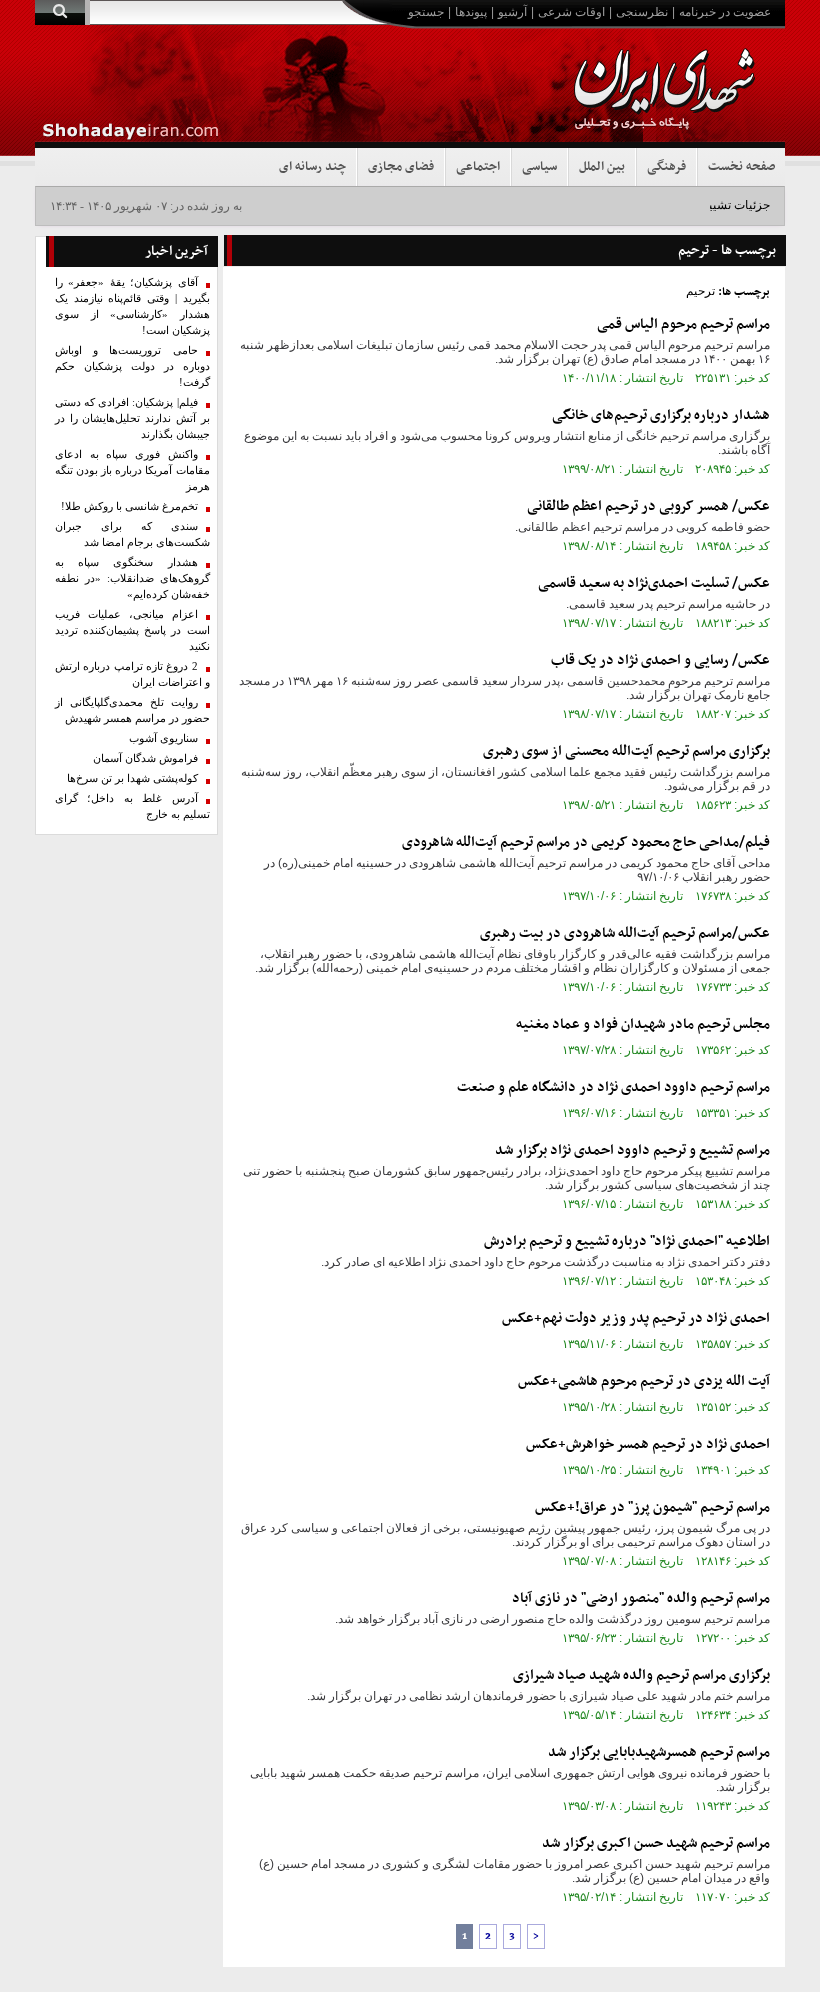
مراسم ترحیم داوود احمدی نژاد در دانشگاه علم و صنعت (613, 1087)
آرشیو (512, 12)
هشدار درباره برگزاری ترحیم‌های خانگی (661, 415)
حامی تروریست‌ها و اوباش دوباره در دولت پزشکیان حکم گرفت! (132, 366)
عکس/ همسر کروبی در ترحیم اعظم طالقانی (648, 506)
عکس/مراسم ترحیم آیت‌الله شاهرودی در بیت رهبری (625, 933)
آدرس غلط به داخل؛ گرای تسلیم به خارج (132, 806)
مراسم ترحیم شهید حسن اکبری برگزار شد (656, 1843)
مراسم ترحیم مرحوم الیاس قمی (683, 324)
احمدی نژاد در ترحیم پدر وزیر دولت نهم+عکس (636, 1318)
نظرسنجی (642, 12)
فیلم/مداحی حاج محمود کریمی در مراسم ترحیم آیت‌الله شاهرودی (586, 842)
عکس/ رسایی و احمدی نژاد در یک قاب (660, 660)
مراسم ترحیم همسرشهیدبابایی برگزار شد (659, 1752)
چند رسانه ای (312, 167)
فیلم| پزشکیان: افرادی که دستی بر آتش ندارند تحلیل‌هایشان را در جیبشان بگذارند (132, 418)
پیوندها (471, 12)
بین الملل (602, 167)
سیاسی (539, 167)
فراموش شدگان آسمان (145, 758)
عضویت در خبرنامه (725, 12)
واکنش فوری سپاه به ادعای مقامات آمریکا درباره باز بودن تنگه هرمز (132, 470)
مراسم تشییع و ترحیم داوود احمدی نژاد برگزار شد (632, 1150)
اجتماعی (478, 167)
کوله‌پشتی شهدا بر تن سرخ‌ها (132, 778)
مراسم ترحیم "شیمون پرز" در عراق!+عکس (652, 1507)
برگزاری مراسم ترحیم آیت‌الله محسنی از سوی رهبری (626, 751)
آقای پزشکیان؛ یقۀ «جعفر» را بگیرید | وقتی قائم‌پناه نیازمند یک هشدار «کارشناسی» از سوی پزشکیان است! (132, 306)
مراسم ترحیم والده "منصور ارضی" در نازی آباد (641, 1598)
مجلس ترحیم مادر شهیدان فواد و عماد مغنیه (643, 1024)
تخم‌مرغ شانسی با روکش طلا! (129, 506)
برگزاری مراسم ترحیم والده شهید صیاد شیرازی (641, 1675)
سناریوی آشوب (163, 738)
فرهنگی (666, 167)
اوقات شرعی (571, 12)
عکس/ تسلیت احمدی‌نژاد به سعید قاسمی (654, 583)
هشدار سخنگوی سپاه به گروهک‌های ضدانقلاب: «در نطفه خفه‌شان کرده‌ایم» (132, 578)
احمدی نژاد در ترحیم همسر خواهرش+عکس (648, 1444)
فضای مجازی (401, 167)
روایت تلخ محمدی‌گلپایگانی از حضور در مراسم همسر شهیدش (132, 710)
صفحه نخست (741, 167)
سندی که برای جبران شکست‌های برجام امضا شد (132, 534)
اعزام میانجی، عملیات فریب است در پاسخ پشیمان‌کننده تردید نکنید (132, 630)
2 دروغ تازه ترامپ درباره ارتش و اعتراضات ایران (132, 674)
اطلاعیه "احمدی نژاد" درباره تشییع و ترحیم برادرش (627, 1241)
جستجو (426, 12)
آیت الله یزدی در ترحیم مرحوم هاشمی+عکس (644, 1381)
